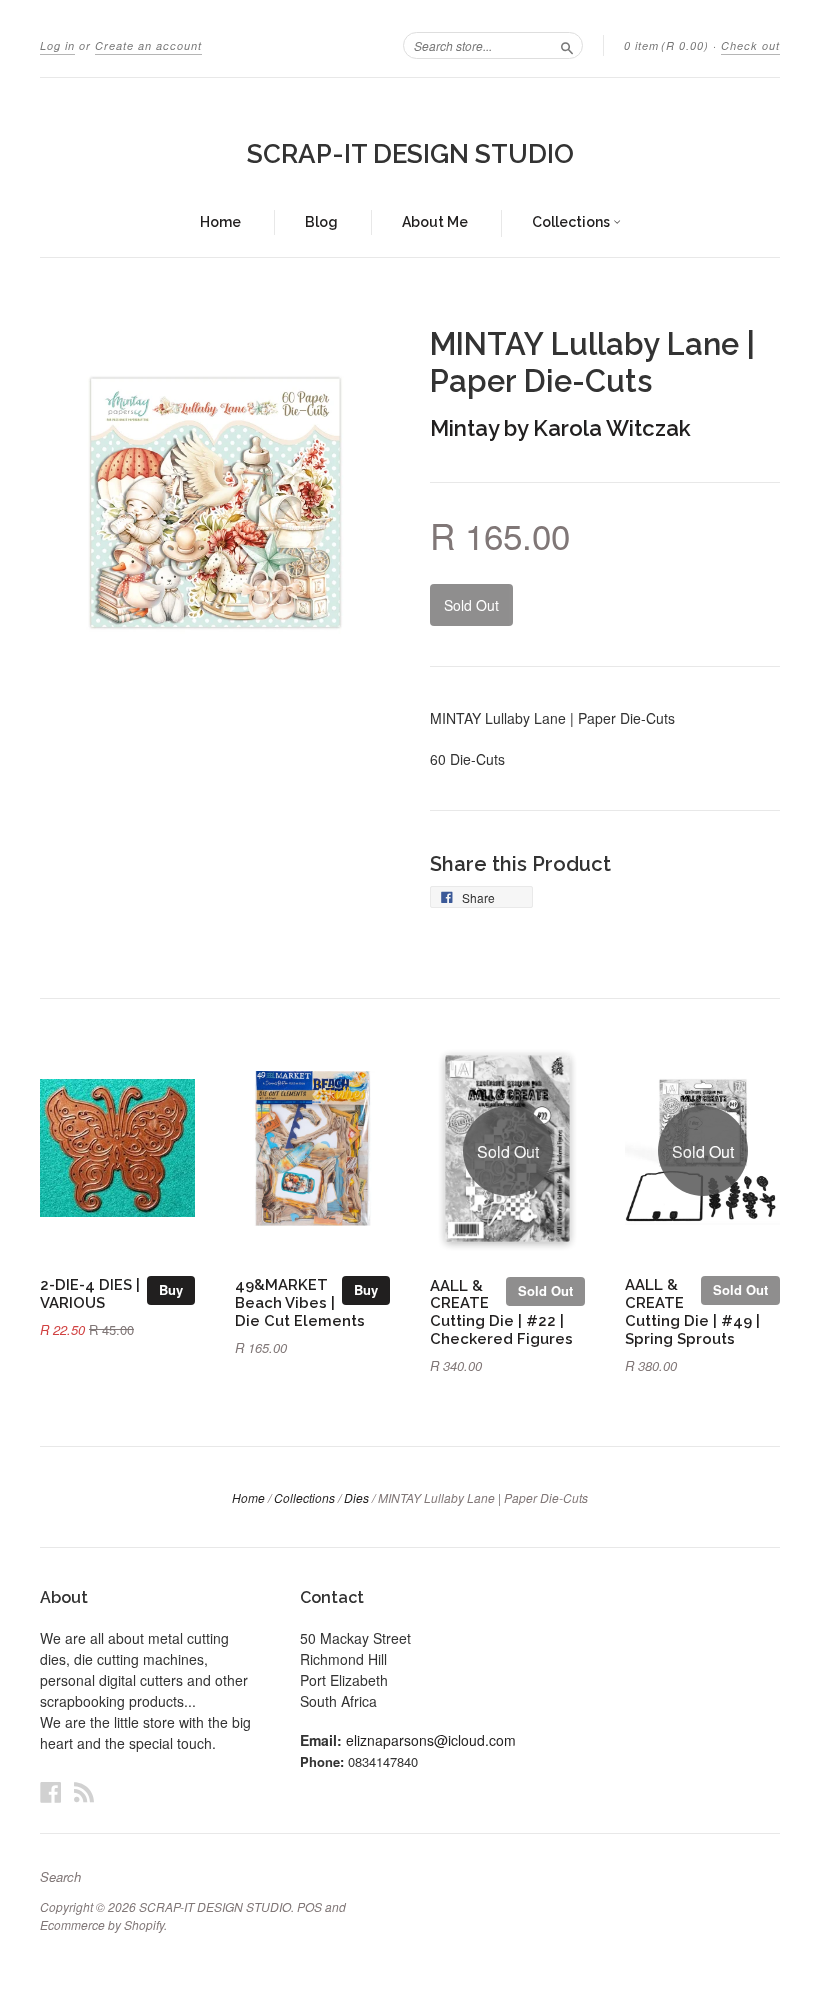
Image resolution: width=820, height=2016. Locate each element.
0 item (666, 45)
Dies (356, 1497)
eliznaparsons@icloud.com (431, 1740)
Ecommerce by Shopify (102, 1924)
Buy (171, 1289)
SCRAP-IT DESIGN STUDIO (410, 154)
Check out (750, 45)
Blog (321, 222)
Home (220, 222)
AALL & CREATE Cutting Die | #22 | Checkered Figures (501, 1312)
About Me (435, 222)
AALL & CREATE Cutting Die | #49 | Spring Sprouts (692, 1311)
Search (60, 1877)
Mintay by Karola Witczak (560, 428)
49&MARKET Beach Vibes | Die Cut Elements (300, 1302)
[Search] (567, 45)
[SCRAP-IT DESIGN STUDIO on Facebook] (51, 1791)
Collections (572, 222)
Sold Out (545, 1290)
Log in (57, 45)
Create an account (148, 45)
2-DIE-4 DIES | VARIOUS (90, 1293)
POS (309, 1906)
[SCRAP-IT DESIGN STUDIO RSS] (84, 1791)
